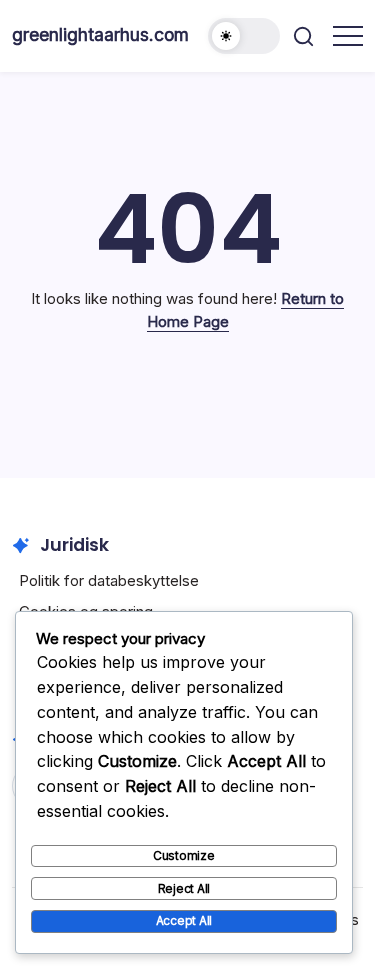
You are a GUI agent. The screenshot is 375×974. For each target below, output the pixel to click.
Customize (184, 855)
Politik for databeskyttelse (109, 580)
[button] (244, 36)
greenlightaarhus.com (100, 34)
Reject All (184, 888)
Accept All (184, 920)
